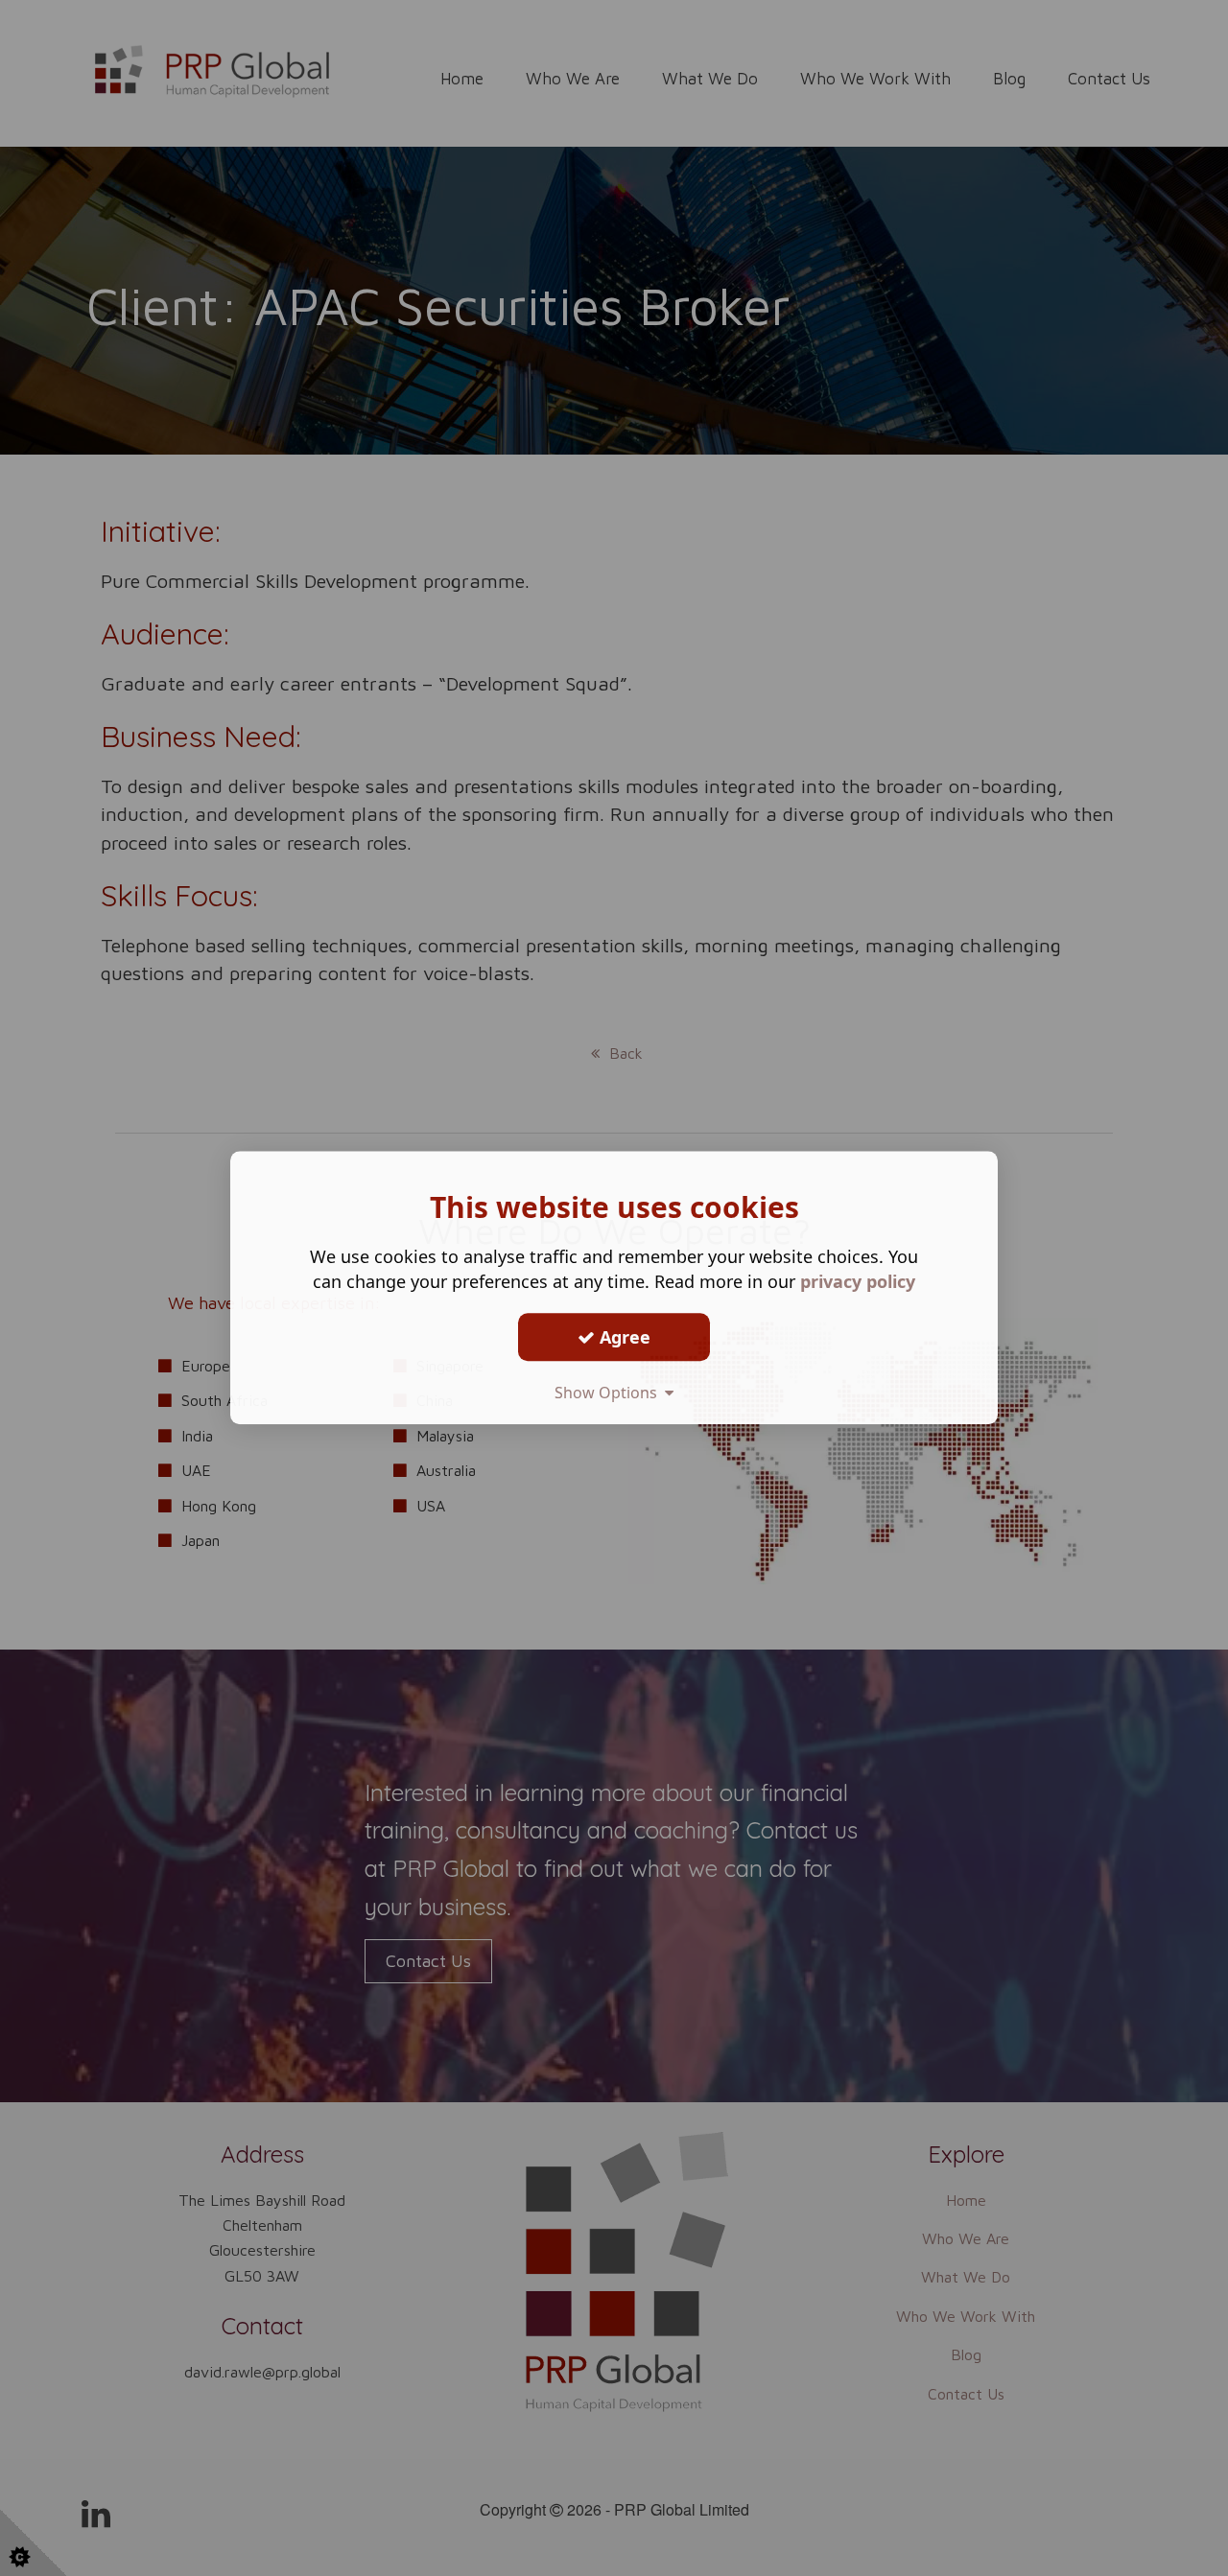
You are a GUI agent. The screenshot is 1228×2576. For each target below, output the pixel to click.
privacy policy (858, 1281)
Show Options (610, 1393)
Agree (623, 1337)
